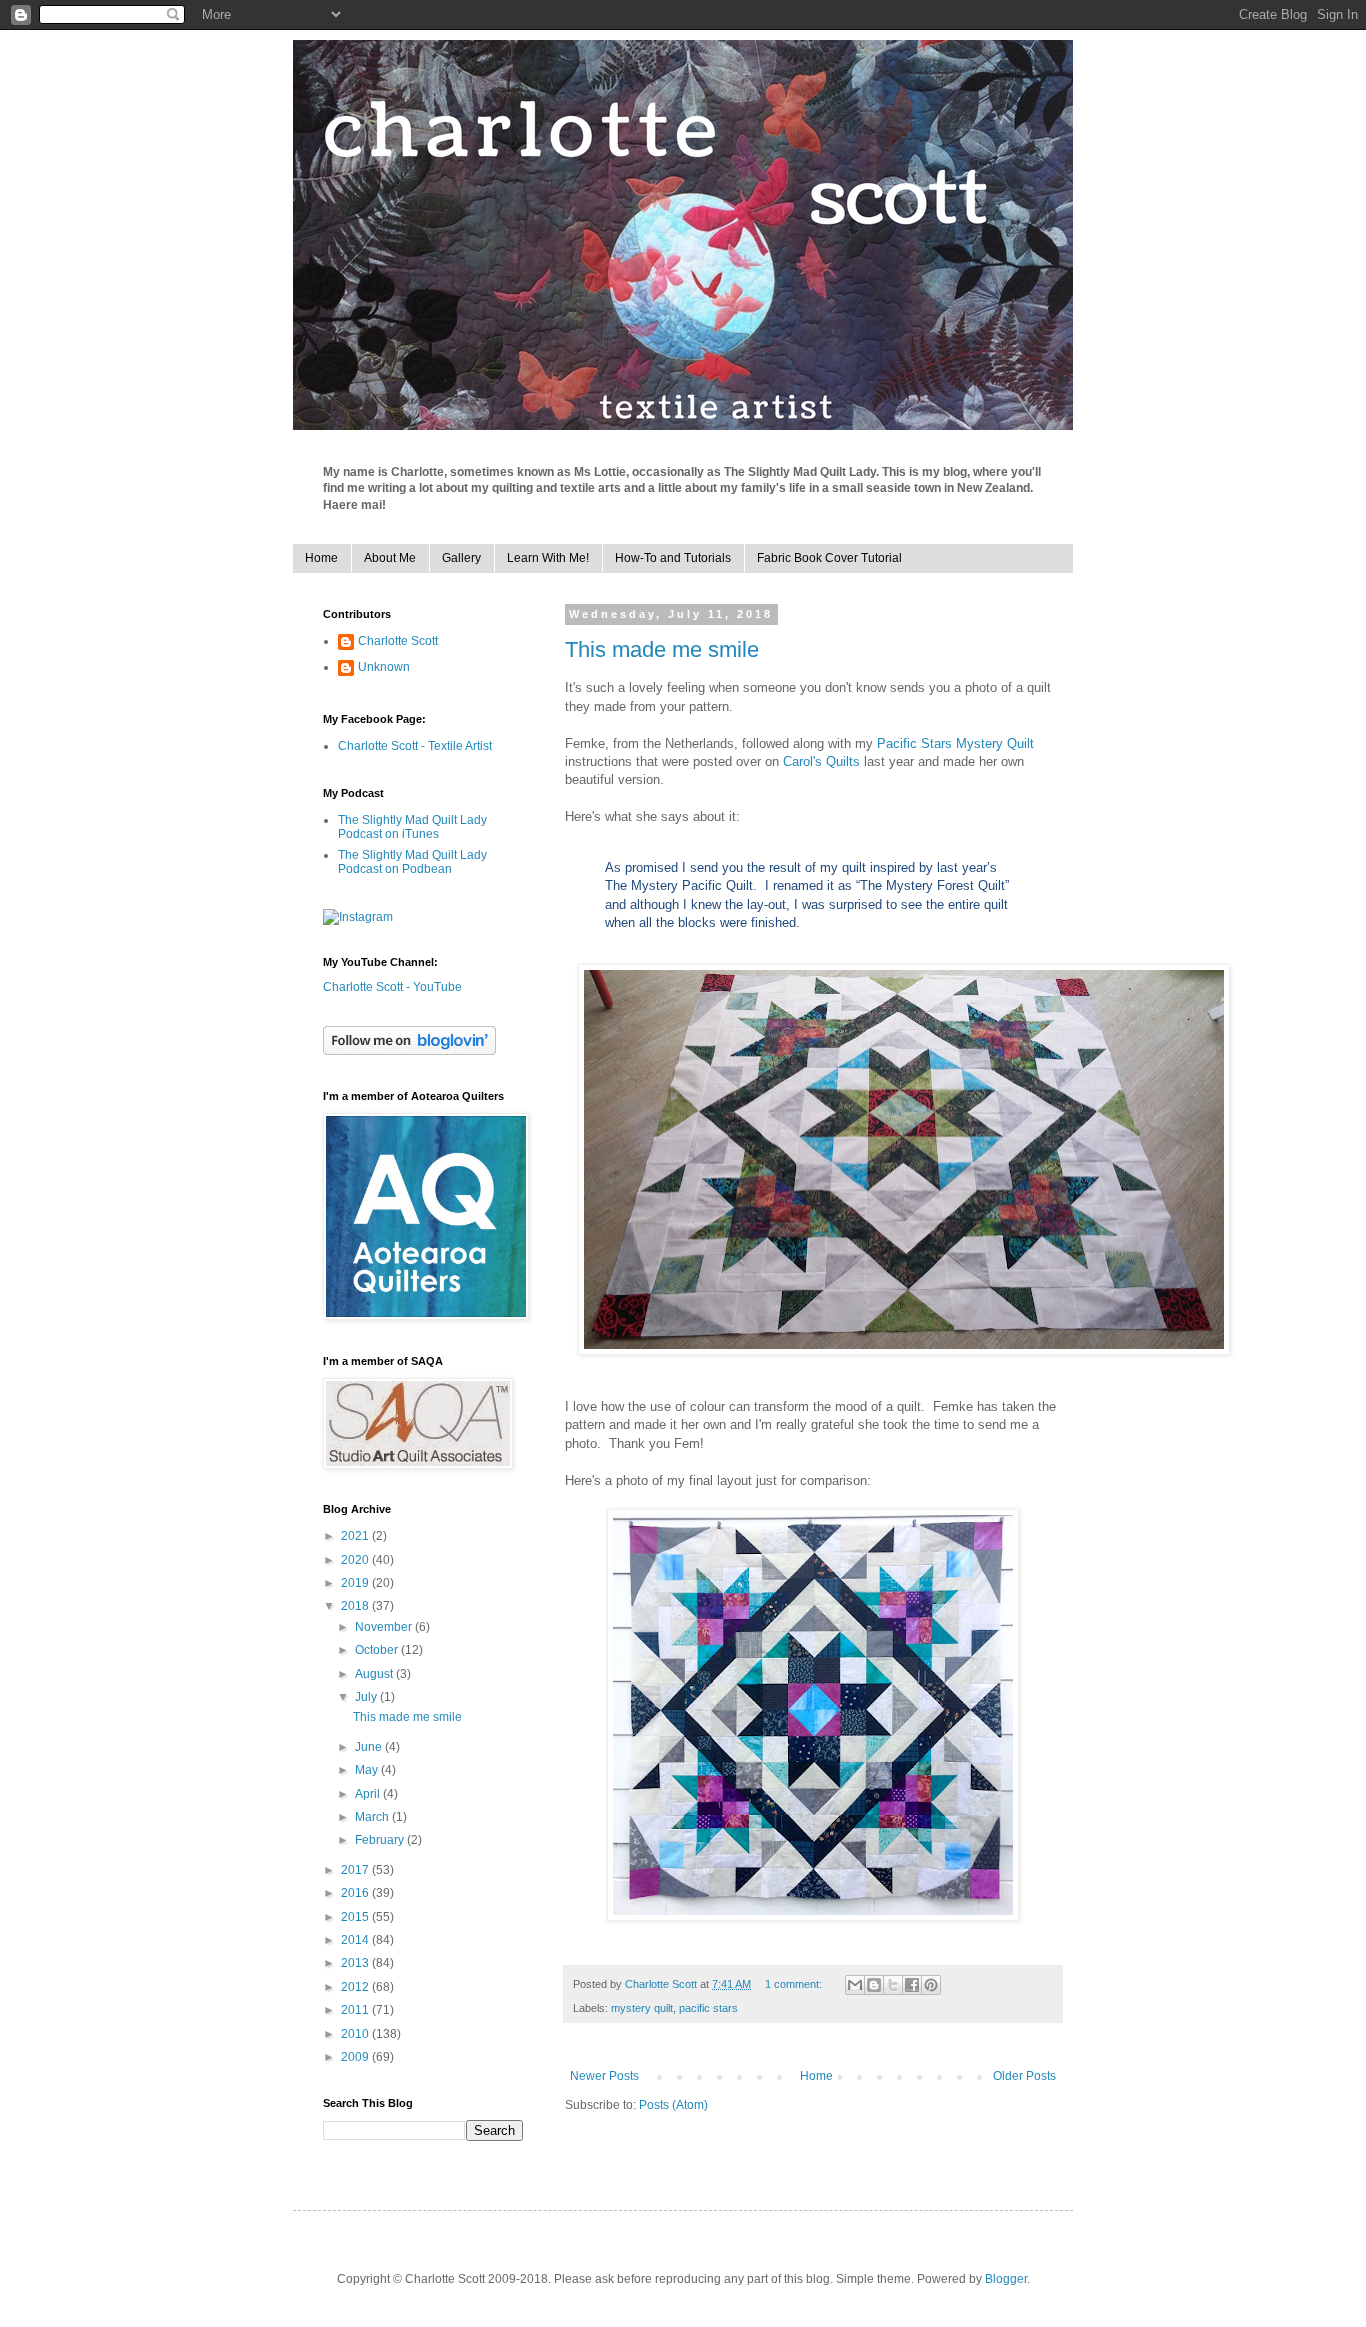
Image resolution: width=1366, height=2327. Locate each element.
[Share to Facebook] (912, 1985)
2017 (356, 1870)
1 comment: (795, 1984)
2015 (356, 1917)
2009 (356, 2057)
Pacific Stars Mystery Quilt (955, 743)
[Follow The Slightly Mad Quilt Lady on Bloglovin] (409, 1051)
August (375, 1674)
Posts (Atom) (673, 2105)
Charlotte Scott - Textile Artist (415, 746)
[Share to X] (893, 1985)
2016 (356, 1893)
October (378, 1650)
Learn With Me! (548, 558)
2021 (356, 1536)
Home (321, 558)
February (381, 1840)
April (369, 1794)
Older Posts (1024, 2076)
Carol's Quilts (821, 761)
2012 (356, 1987)
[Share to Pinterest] (931, 1985)
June (370, 1747)
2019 (356, 1583)
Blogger (1006, 2279)
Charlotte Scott (398, 641)
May (368, 1770)
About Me (390, 558)
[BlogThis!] (874, 1985)
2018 (356, 1606)
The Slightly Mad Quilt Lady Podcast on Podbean (412, 862)
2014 (356, 1940)
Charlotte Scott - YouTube (392, 987)
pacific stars (708, 2008)
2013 (356, 1963)
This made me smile (662, 649)
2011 (356, 2010)
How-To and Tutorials (673, 558)
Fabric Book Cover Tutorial (829, 558)
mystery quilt (642, 2008)
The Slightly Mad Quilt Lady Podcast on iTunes (412, 827)
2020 (356, 1560)
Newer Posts (604, 2076)
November (385, 1627)
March (373, 1817)
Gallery (461, 558)
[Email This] (855, 1985)
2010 (356, 2034)
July (367, 1697)
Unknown (384, 667)
